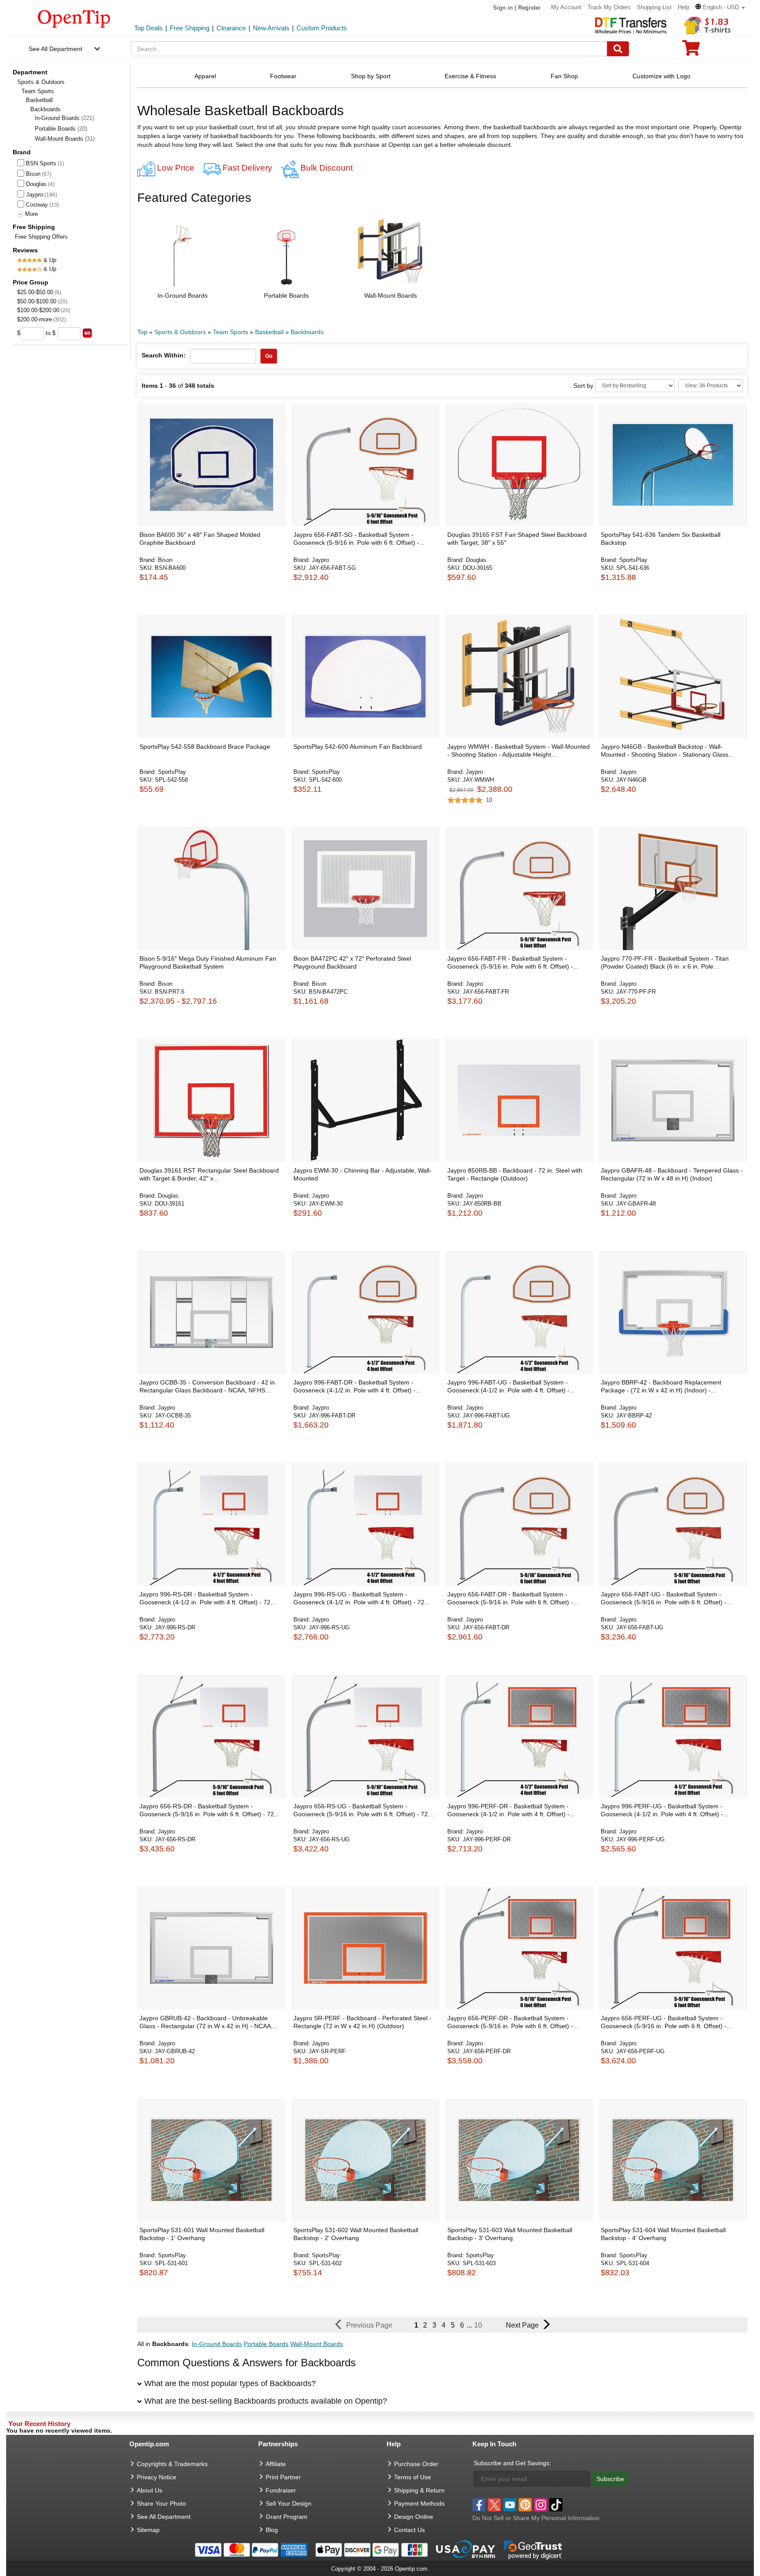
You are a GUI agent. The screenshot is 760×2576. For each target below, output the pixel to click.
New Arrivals (271, 28)
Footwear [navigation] (283, 76)
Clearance (231, 28)
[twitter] (494, 2505)
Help (683, 7)
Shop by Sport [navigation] (371, 76)
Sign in (503, 8)
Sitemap (148, 2530)
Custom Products (322, 28)
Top (142, 332)
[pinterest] (525, 2505)
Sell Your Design (289, 2503)
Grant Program (287, 2517)
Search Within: (164, 355)
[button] (720, 7)
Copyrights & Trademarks (172, 2464)
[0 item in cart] (691, 51)
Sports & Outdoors (41, 82)
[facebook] (479, 2505)
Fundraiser (281, 2490)
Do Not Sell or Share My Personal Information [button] (536, 2518)
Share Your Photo (161, 2503)
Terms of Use (413, 2477)
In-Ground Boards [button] (183, 295)
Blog (272, 2530)
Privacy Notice (157, 2477)
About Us (150, 2490)
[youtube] (510, 2505)
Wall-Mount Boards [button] (391, 295)
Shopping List (654, 7)
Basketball (39, 100)
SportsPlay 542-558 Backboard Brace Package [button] (205, 747)
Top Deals (148, 28)
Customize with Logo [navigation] (661, 76)
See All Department (55, 49)
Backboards (307, 332)
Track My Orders (609, 7)
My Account (566, 7)
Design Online (414, 2517)
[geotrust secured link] (533, 2549)
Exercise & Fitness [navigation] (470, 76)
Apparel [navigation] (205, 76)
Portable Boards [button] (286, 295)
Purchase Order (416, 2464)
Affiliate (276, 2464)
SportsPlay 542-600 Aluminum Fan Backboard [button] (358, 747)
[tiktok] (556, 2505)
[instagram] (541, 2505)
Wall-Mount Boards (65, 139)
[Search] (618, 49)
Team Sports (38, 91)
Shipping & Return (419, 2490)
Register (529, 8)
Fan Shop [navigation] (564, 76)
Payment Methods (419, 2503)
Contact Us (409, 2530)
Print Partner (283, 2477)
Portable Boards (61, 129)
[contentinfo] (74, 18)
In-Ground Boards (64, 118)
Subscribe (610, 2479)
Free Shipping (190, 28)
